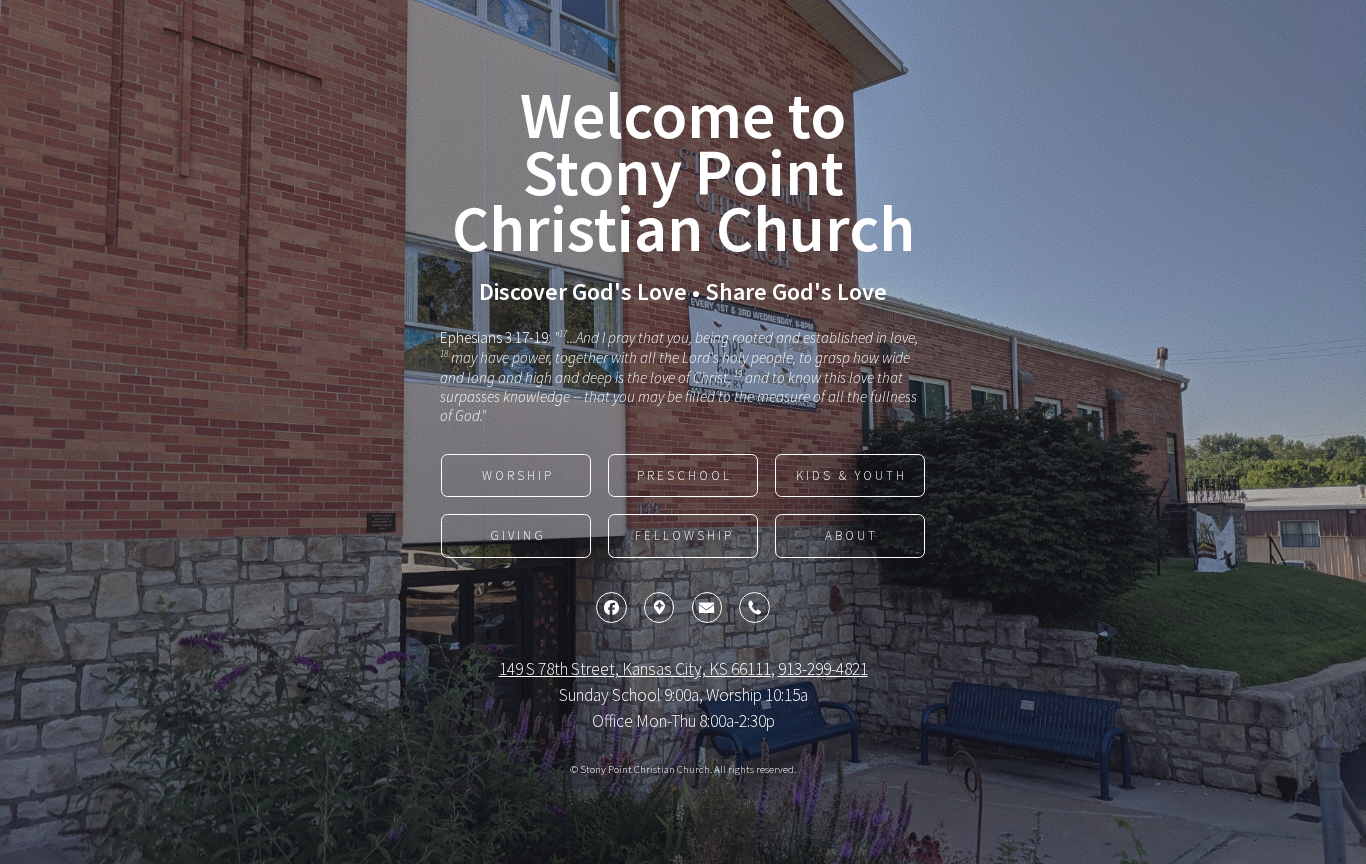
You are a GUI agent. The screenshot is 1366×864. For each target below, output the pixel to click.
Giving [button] (518, 535)
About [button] (851, 535)
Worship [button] (518, 475)
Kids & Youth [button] (851, 475)
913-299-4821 (823, 669)
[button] (611, 607)
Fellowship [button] (684, 535)
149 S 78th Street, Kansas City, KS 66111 (635, 669)
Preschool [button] (684, 475)
